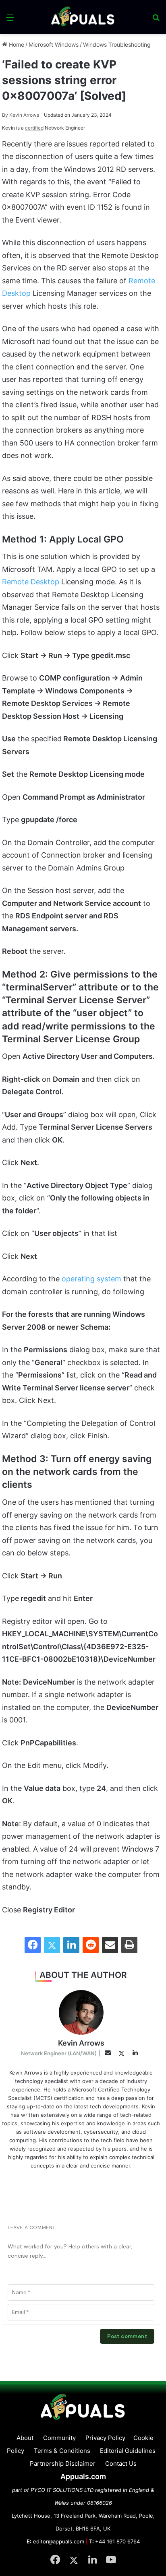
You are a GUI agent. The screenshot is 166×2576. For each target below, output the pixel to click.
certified (34, 128)
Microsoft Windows (54, 44)
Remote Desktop (31, 582)
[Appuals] (83, 17)
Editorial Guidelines (128, 2451)
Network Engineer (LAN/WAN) (59, 2053)
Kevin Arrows (21, 115)
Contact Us (121, 2464)
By (6, 115)
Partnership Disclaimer (63, 2464)
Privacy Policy (105, 2438)
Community (59, 2438)
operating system (91, 1279)
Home (16, 44)
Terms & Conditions (62, 2451)
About (25, 2438)
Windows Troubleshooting (117, 44)
